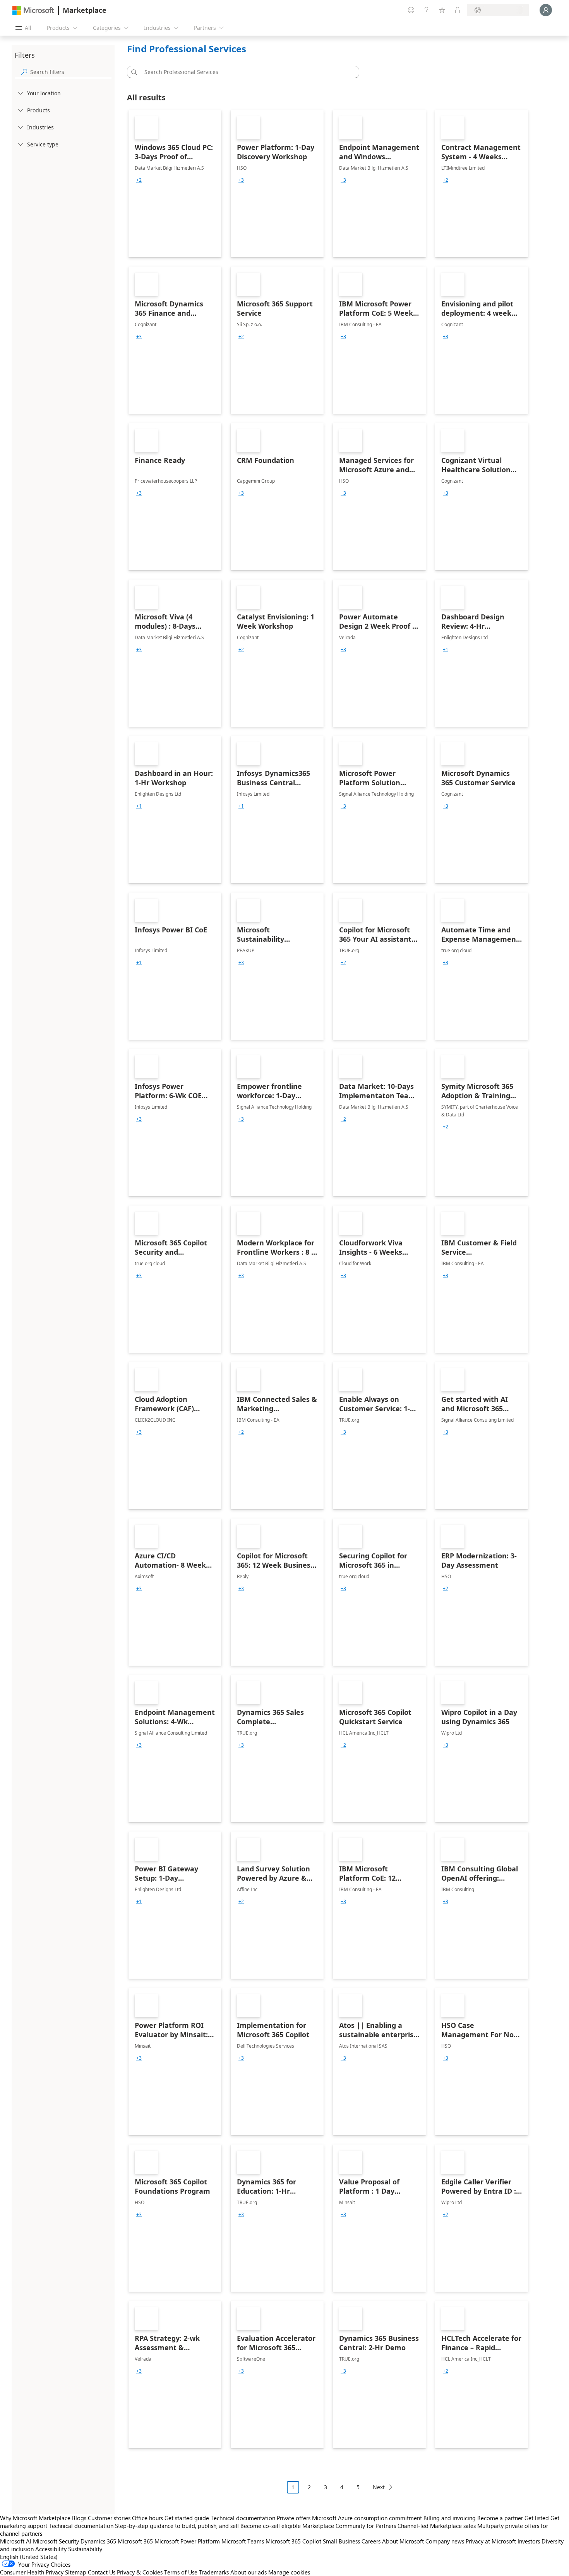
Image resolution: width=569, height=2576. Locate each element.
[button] (133, 72)
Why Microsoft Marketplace (35, 2518)
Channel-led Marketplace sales (437, 2526)
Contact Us (102, 2572)
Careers (371, 2541)
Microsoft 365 (135, 2541)
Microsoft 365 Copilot (293, 2541)
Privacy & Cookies (140, 2572)
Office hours (147, 2518)
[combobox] (245, 72)
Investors (529, 2541)
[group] (139, 180)
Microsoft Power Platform (187, 2541)
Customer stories (109, 2518)
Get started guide (187, 2518)
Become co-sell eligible (271, 2526)
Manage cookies (289, 2572)
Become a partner (500, 2518)
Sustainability (85, 2549)
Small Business (341, 2541)
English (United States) (29, 2557)
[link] (175, 184)
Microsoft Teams (243, 2541)
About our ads (249, 2572)
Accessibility (51, 2549)
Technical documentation (243, 2518)
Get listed (537, 2518)
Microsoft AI (16, 2541)
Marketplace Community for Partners (349, 2526)
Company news (445, 2541)
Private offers (294, 2518)
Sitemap (76, 2572)
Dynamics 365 (98, 2541)
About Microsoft (403, 2541)
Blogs (79, 2518)
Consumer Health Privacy (32, 2572)
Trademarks (214, 2572)
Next (379, 2487)
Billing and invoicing (450, 2518)
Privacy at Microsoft (491, 2541)
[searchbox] (71, 72)
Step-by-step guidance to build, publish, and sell (177, 2526)
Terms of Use (181, 2572)
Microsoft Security (56, 2541)
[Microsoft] (33, 10)
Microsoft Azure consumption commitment (368, 2518)
